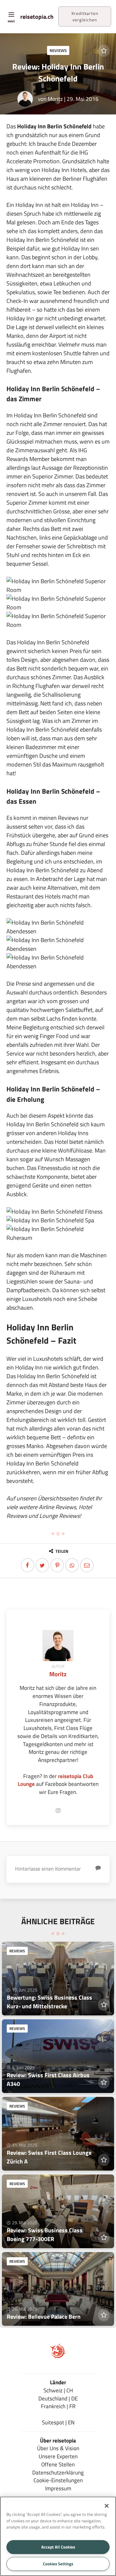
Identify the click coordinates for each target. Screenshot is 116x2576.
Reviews (58, 50)
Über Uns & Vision (58, 2448)
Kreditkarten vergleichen (85, 16)
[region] (58, 2536)
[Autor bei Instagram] (58, 1811)
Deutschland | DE (58, 2398)
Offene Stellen (58, 2464)
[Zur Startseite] (58, 2357)
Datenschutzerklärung (58, 2472)
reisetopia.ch (37, 17)
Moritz (55, 99)
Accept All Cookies (58, 2547)
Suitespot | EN (58, 2422)
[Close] (107, 2506)
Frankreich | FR (58, 2406)
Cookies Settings (58, 2564)
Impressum (58, 2488)
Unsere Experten (58, 2456)
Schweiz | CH (58, 2390)
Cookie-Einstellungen (58, 2480)
